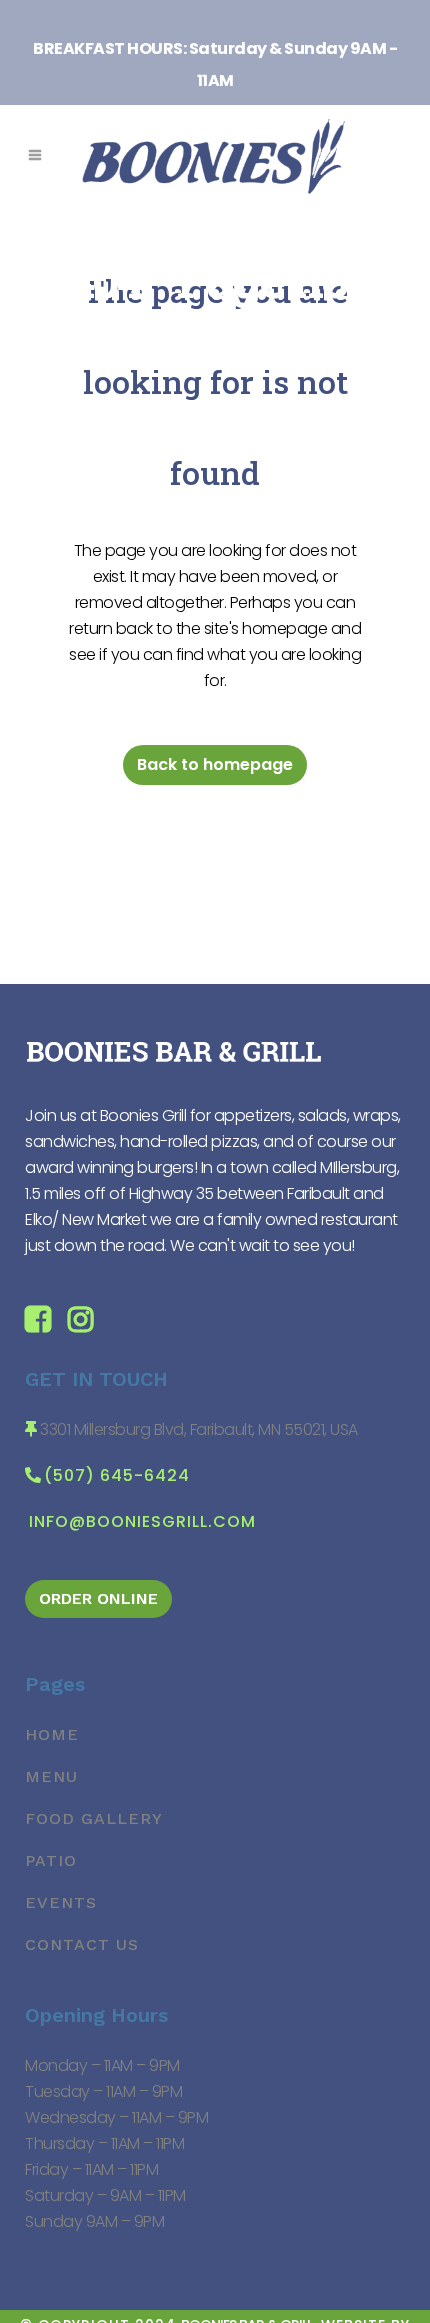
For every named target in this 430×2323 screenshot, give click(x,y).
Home (52, 1734)
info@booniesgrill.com (142, 1521)
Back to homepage (215, 764)
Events (61, 1902)
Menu (51, 1776)
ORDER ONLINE (98, 1598)
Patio (51, 1860)
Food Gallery (94, 1818)
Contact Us (82, 1944)
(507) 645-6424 (117, 1475)
